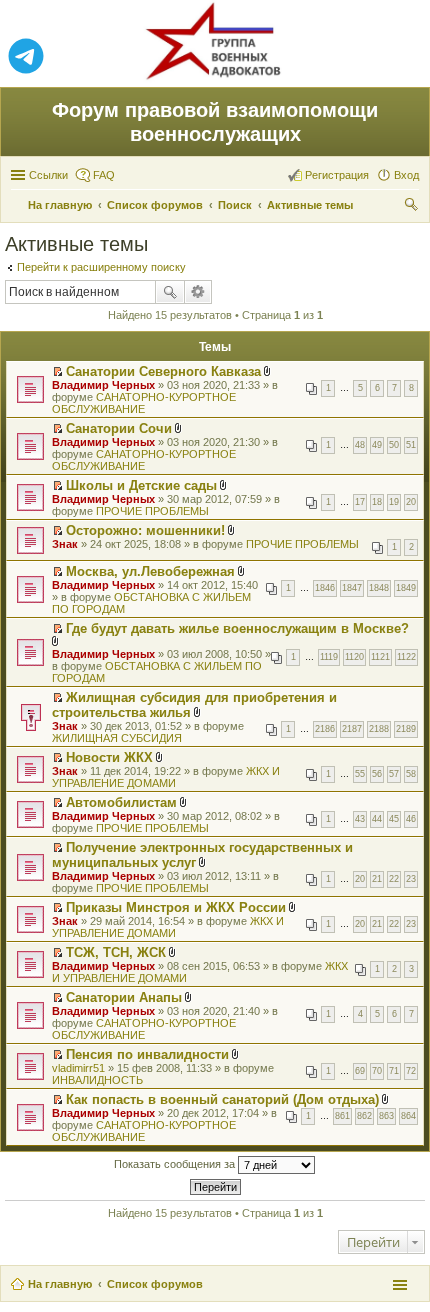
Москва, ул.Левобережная (150, 571)
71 (394, 1071)
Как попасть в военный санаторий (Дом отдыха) (222, 1099)
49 (377, 445)
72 (411, 1071)
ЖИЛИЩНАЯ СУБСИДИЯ (117, 738)
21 (377, 879)
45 (394, 819)
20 (411, 502)
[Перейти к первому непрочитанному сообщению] (57, 372)
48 (360, 445)
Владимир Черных (103, 385)
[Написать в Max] (404, 57)
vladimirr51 (78, 1068)
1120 (354, 657)
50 (394, 445)
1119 (329, 657)
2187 (352, 729)
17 (360, 502)
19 (394, 502)
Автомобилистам (121, 802)
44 (377, 819)
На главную (60, 1284)
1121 (380, 657)
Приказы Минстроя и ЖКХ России (176, 907)
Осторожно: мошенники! (145, 530)
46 (411, 819)
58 (411, 774)
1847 (352, 588)
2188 (379, 729)
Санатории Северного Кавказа (163, 371)
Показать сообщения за (176, 1164)
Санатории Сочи (119, 428)
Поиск (170, 292)
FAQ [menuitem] (104, 175)
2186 (325, 729)
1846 (325, 588)
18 (377, 502)
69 (360, 1071)
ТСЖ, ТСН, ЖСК (116, 952)
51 (411, 445)
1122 (406, 657)
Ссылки (48, 175)
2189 (406, 729)
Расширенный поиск (198, 292)
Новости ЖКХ (109, 757)
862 (364, 1116)
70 (377, 1071)
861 (342, 1116)
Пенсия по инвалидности (147, 1054)
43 (360, 819)
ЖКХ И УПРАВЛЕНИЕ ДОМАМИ (166, 777)
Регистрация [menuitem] (337, 175)
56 (377, 774)
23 (411, 879)
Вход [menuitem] (406, 175)
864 (408, 1116)
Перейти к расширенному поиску (101, 267)
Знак (65, 544)
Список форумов (155, 1284)
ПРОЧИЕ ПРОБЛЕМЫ (152, 511)
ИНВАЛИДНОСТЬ (97, 1080)
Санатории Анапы (124, 997)
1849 (406, 588)
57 (394, 774)
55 (360, 774)
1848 (379, 588)
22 (394, 879)
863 (386, 1116)
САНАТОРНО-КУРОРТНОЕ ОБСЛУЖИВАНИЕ (144, 403)
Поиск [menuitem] (413, 207)
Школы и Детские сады (141, 485)
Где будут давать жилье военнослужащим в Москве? (237, 628)
